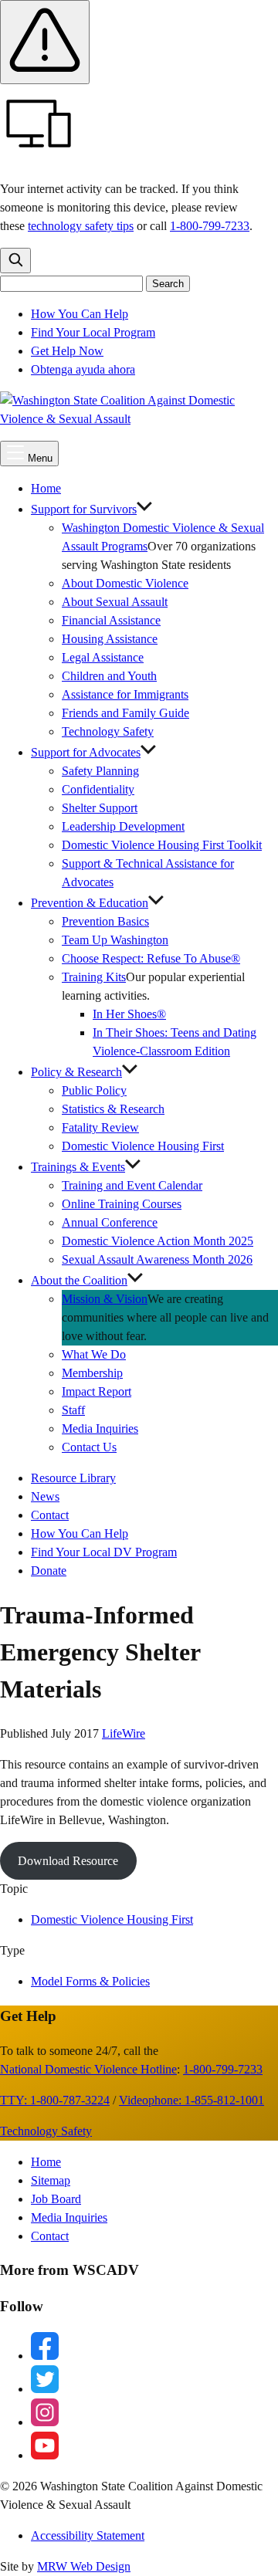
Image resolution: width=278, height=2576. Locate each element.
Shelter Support (100, 808)
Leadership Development (123, 826)
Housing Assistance (110, 639)
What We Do (94, 1354)
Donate (49, 1571)
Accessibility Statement (88, 2535)
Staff (73, 1410)
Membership (92, 1373)
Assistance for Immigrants (125, 694)
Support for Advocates (86, 752)
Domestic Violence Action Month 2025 (158, 1241)
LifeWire (124, 1733)
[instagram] (45, 2422)
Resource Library (73, 1478)
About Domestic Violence (125, 583)
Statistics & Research (113, 1109)
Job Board (56, 2199)
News (45, 1496)
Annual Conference (110, 1222)
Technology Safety (108, 731)
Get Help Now (67, 351)
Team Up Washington (122, 940)
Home (46, 488)
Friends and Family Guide (125, 713)
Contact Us (89, 1447)
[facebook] (45, 2356)
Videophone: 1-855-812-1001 (192, 2100)
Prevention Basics (105, 921)
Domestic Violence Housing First (143, 1146)
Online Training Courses (122, 1204)
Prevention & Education (90, 903)
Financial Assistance (111, 620)
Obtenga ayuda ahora (83, 369)
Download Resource (68, 1861)
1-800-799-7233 (210, 226)
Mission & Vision (105, 1299)
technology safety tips (81, 226)
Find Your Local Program (93, 332)
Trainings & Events (78, 1167)
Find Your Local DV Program (104, 1552)
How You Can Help (80, 314)
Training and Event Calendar (132, 1185)
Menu (39, 458)
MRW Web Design (84, 2566)
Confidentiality (98, 789)
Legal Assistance (103, 657)
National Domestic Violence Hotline (88, 2069)
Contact (50, 1515)
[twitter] (45, 2389)
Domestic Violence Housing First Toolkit (162, 845)
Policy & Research (76, 1072)
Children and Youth (109, 676)
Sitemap (51, 2180)
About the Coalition (79, 1280)
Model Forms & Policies (90, 1981)
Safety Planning (100, 771)
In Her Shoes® (129, 1014)
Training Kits (94, 977)
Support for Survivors (84, 509)
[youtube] (45, 2455)
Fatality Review (100, 1127)
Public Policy (94, 1090)
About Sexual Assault (115, 602)
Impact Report (97, 1391)
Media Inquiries (100, 1428)
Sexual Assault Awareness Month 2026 (157, 1259)
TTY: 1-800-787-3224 (55, 2100)
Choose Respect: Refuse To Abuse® (151, 958)
